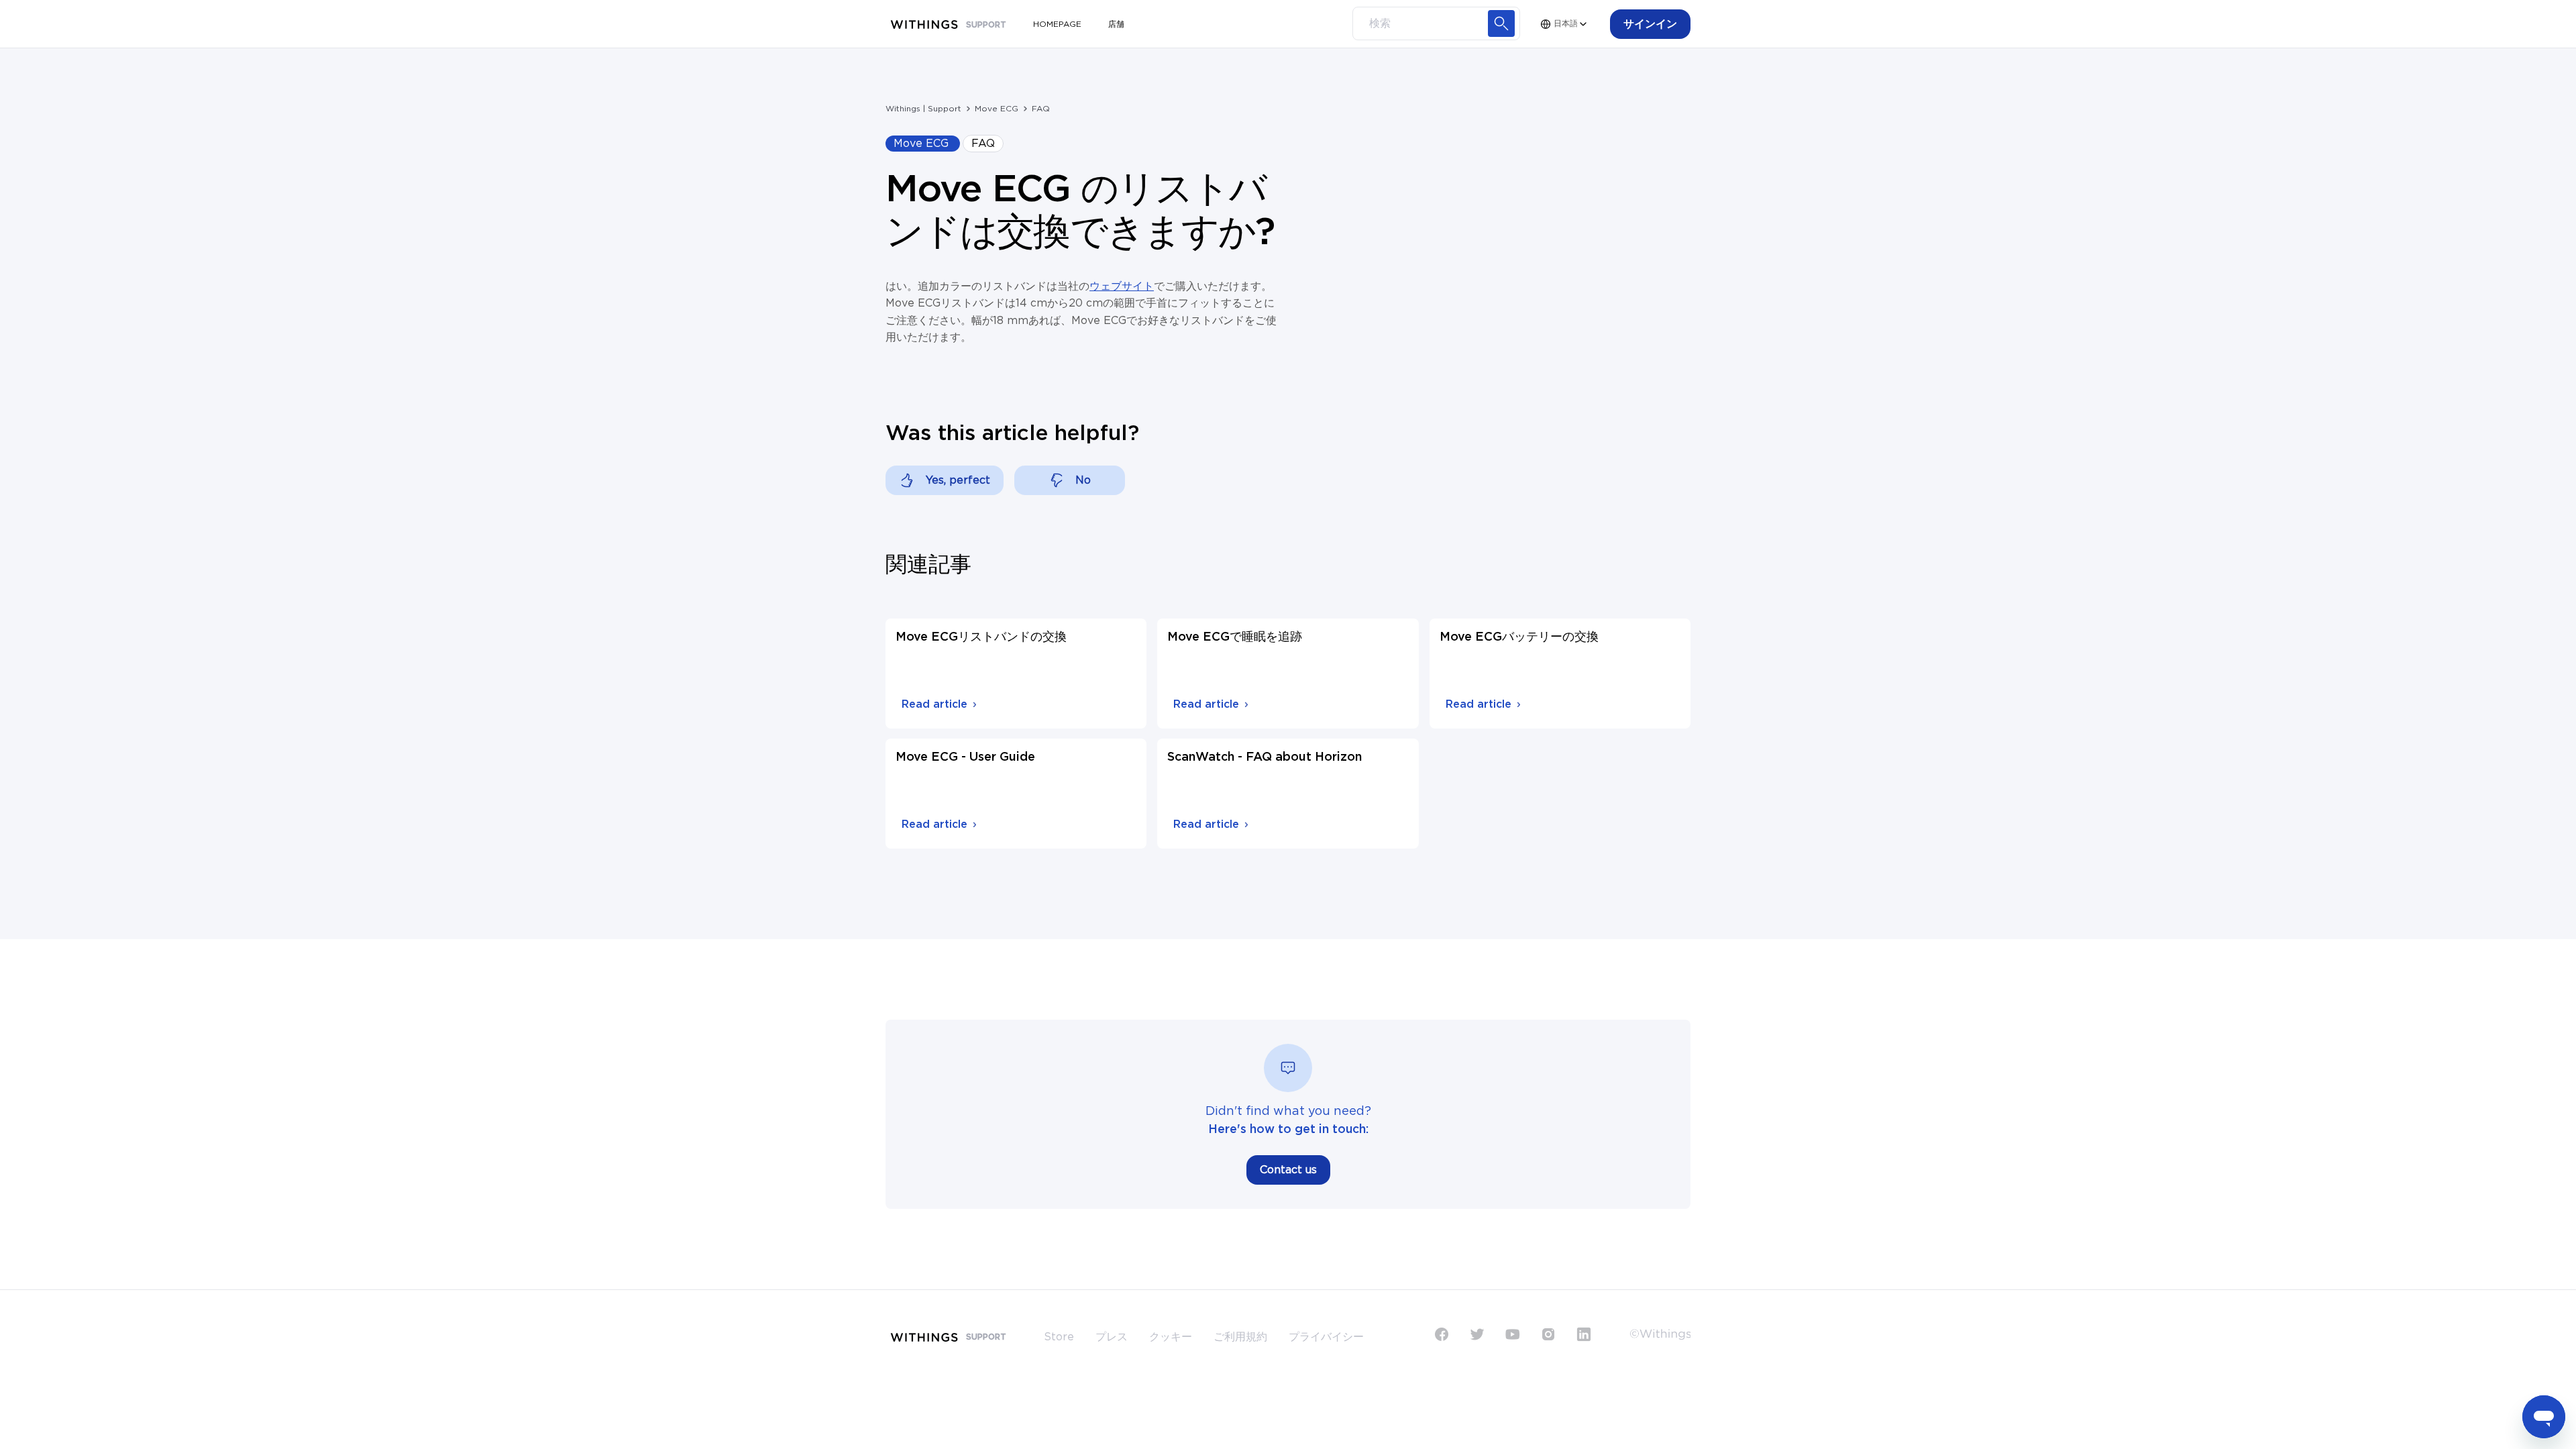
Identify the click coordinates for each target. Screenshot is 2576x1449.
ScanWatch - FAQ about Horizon (1265, 757)
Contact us (1288, 1170)
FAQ (1041, 109)
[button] (1650, 24)
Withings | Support (923, 109)
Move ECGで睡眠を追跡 (1235, 637)
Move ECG (997, 109)
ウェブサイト (1122, 286)
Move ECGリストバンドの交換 (981, 637)
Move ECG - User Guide (965, 757)
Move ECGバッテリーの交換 (1519, 637)
